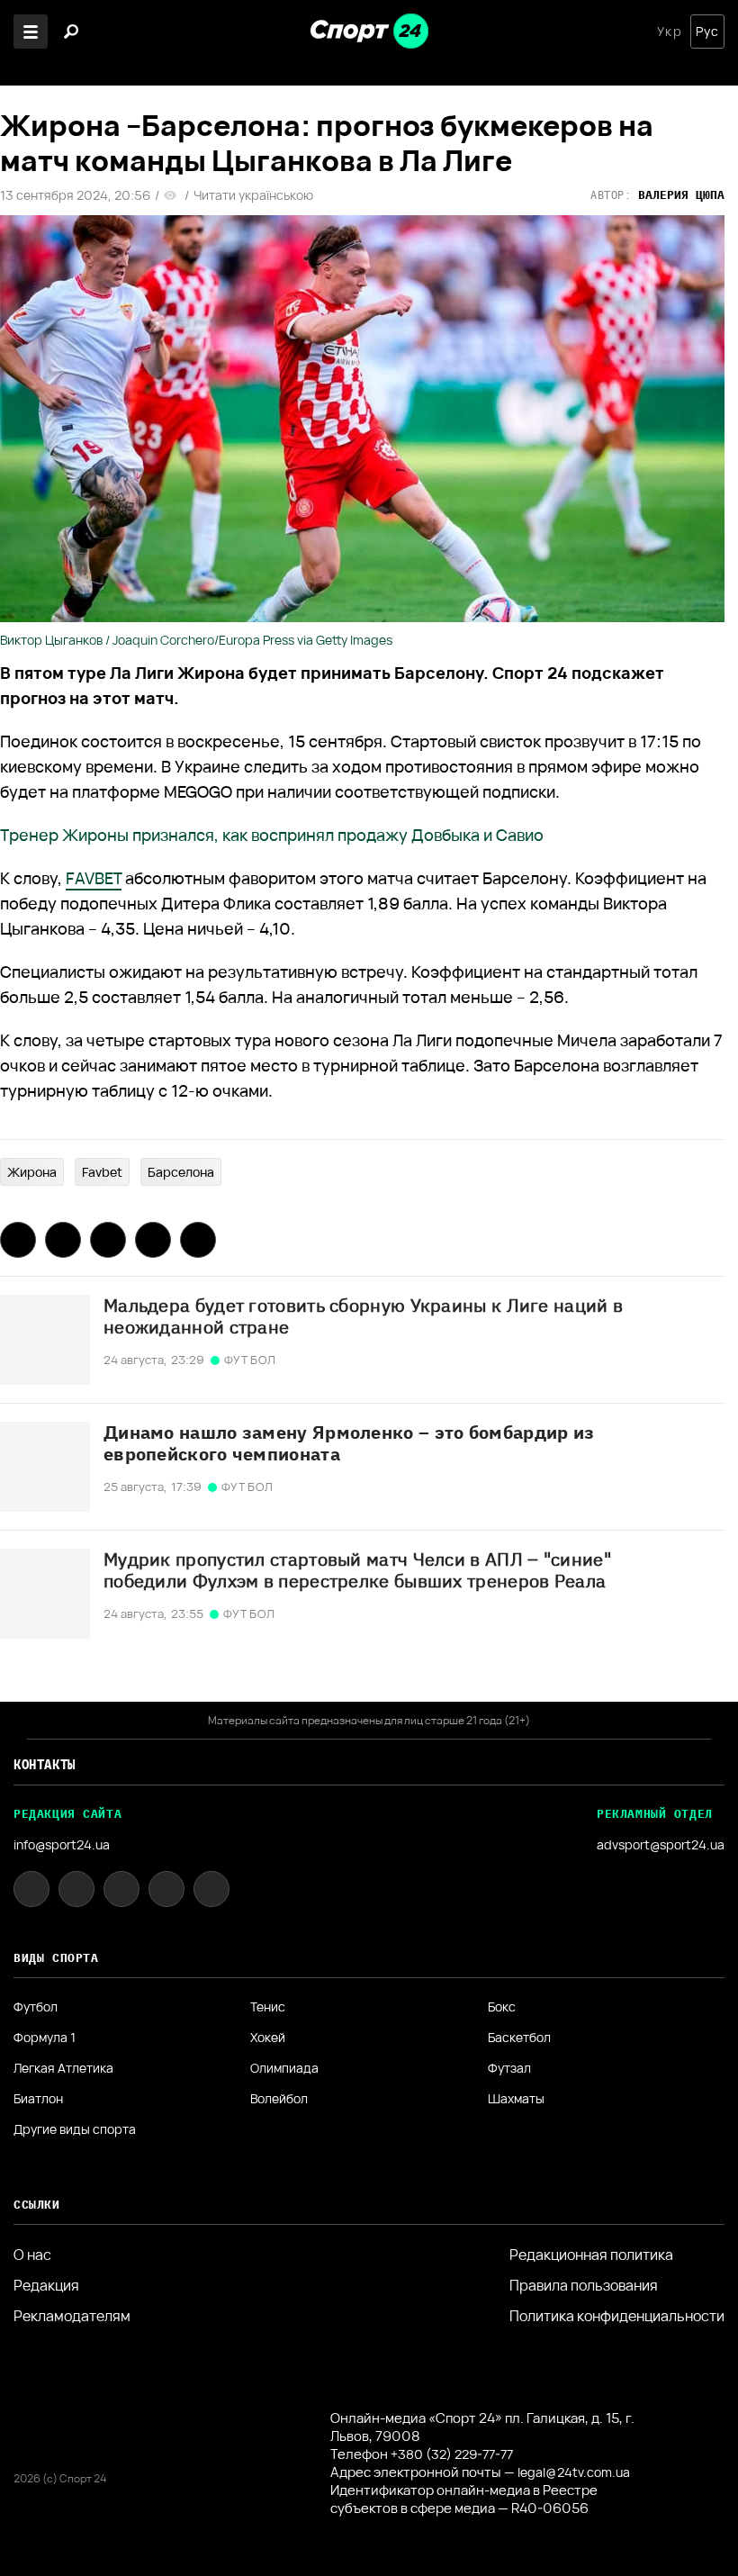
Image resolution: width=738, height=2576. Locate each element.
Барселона (181, 1172)
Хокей (268, 2038)
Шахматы (516, 2099)
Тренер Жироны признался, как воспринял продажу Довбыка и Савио (272, 835)
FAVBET (94, 878)
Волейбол (279, 2099)
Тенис (268, 2007)
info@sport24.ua (62, 1844)
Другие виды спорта (75, 2129)
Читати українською (253, 195)
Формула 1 (45, 2038)
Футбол (36, 2007)
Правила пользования (584, 2285)
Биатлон (38, 2099)
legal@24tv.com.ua (574, 2472)
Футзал (509, 2068)
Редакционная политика (591, 2255)
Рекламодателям (72, 2316)
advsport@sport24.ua (661, 1844)
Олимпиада (284, 2068)
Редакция (46, 2285)
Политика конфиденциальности (617, 2316)
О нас (32, 2255)
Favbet (102, 1172)
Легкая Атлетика (63, 2068)
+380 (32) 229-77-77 (452, 2454)
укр (669, 32)
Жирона (32, 1172)
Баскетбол (519, 2038)
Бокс (502, 2007)
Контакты (45, 1765)
